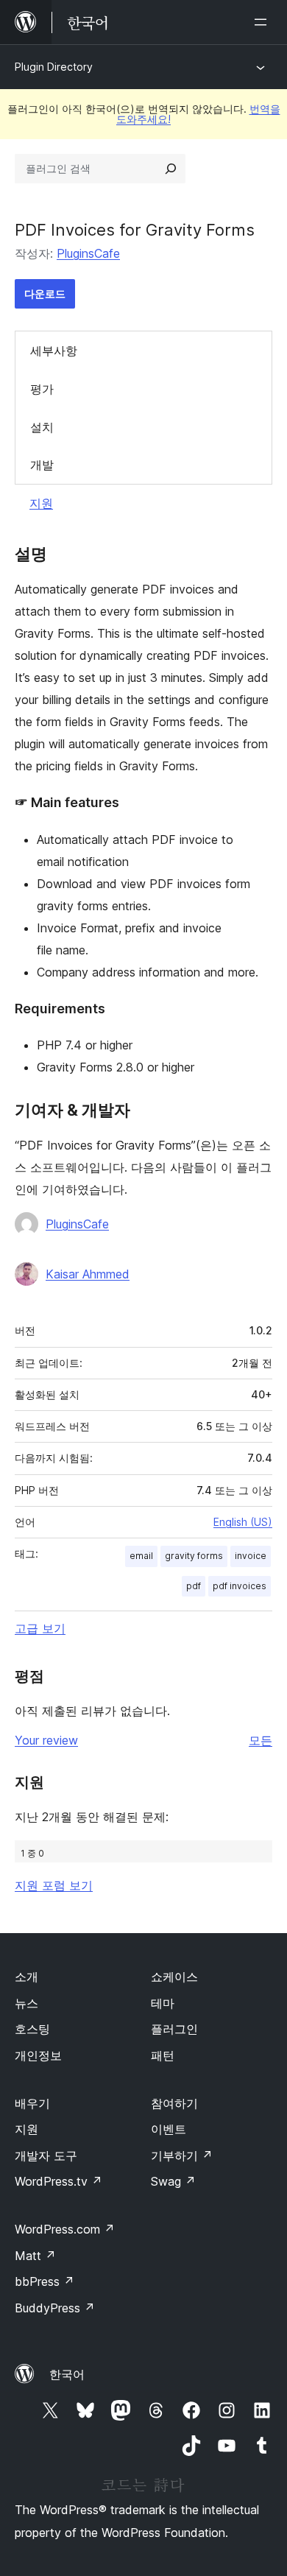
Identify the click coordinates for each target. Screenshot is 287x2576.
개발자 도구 (46, 2156)
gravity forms (194, 1556)
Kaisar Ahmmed (88, 1274)
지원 (41, 503)
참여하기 (174, 2103)
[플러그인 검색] (171, 169)
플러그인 (174, 2029)
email (141, 1556)
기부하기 (182, 2156)
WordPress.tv (59, 2181)
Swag (173, 2181)
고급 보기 (40, 1628)
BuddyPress (55, 2308)
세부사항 (54, 351)
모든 (261, 1740)
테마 (163, 2003)
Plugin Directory (54, 67)
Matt (35, 2256)
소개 (26, 1977)
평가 (42, 389)
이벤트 (169, 2129)
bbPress (45, 2281)
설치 (42, 427)
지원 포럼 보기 (54, 1885)
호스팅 (32, 2029)
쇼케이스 (174, 1977)
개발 (42, 465)
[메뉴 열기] (263, 22)
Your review (46, 1740)
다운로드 (45, 293)
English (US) (243, 1522)
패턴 (163, 2055)
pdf (194, 1586)
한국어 (67, 2374)
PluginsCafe (88, 253)
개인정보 (38, 2055)
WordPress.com (65, 2229)
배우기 (32, 2103)
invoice (251, 1556)
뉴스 (26, 2003)
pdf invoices (240, 1586)
